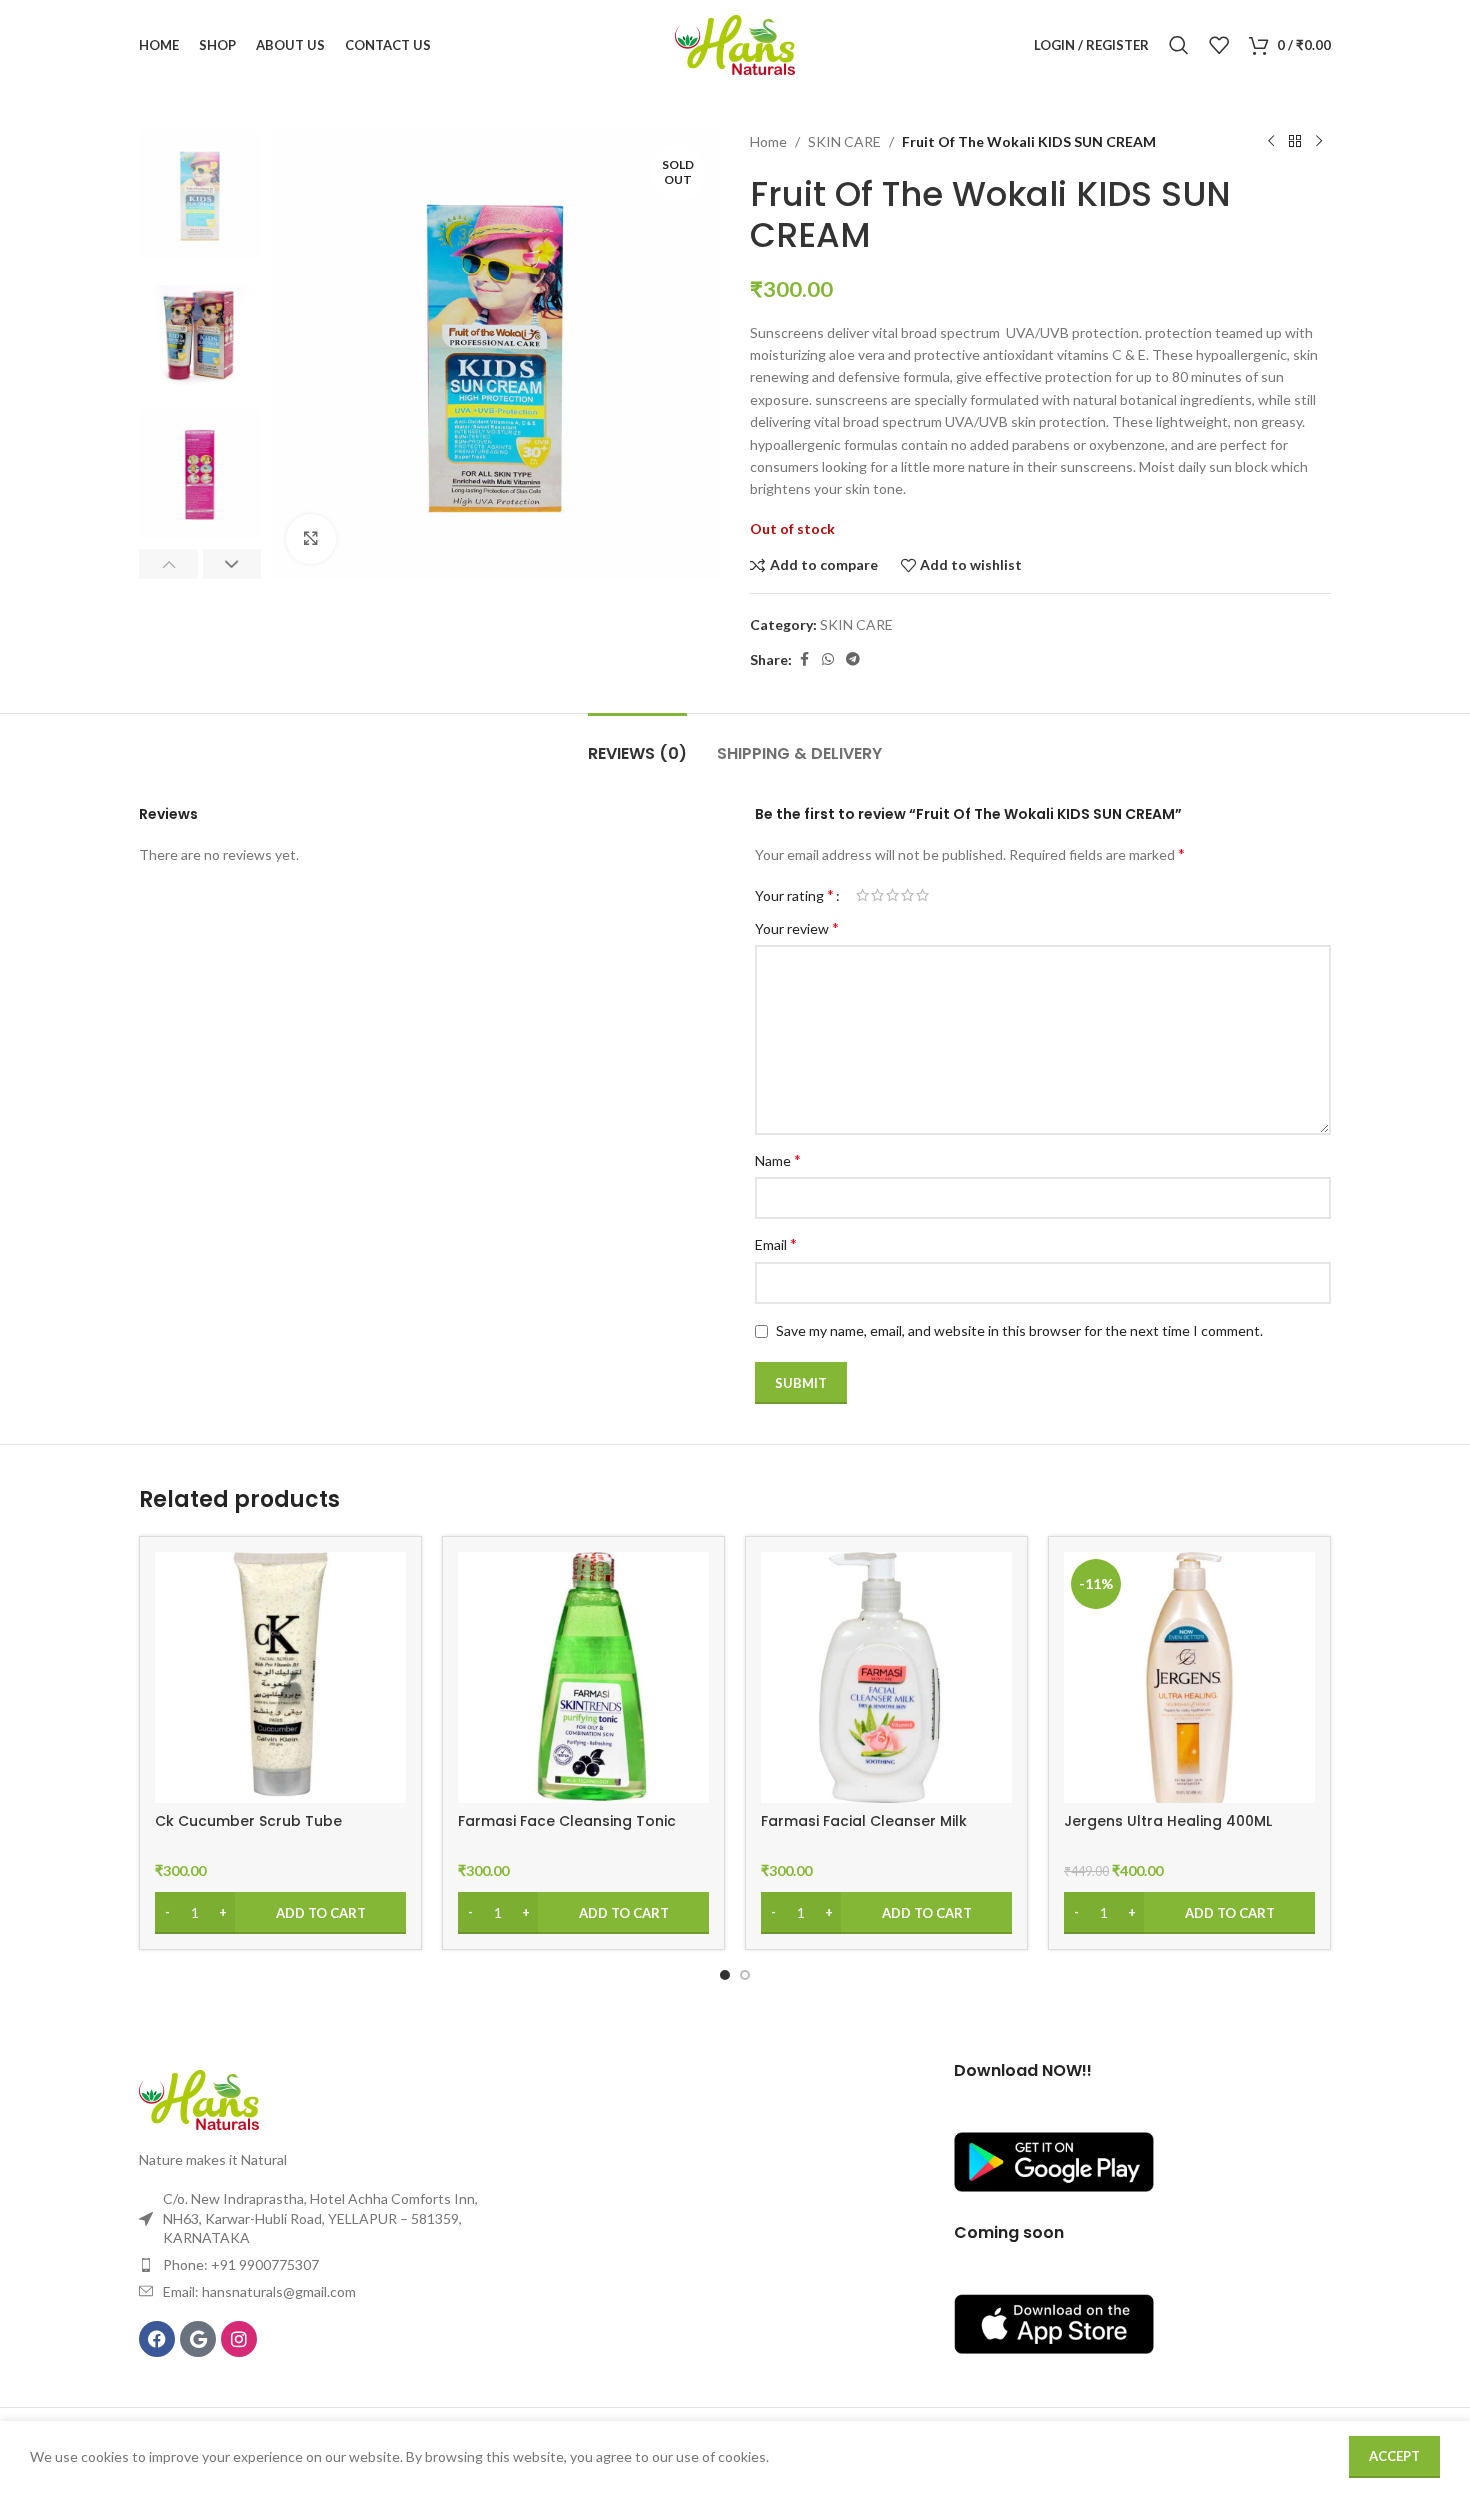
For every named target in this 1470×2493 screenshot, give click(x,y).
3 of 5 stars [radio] (892, 895)
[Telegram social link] (853, 659)
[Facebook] (157, 2339)
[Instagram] (239, 2339)
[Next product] (1319, 142)
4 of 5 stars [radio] (907, 895)
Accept (1394, 2456)
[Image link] (199, 2097)
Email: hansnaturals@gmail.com (259, 2291)
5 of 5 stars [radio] (922, 895)
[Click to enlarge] (311, 539)
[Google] (198, 2339)
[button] (168, 564)
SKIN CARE (844, 141)
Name (778, 1159)
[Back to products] (1295, 142)
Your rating (794, 895)
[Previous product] (1271, 142)
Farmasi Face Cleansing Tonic (567, 1821)
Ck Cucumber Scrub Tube (248, 1821)
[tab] (637, 743)
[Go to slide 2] (745, 1975)
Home (768, 141)
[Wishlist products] (1219, 45)
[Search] (1179, 45)
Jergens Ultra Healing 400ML (1168, 1821)
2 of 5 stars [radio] (877, 895)
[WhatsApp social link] (828, 659)
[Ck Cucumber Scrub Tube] (280, 1677)
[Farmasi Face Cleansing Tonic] (583, 1677)
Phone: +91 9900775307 (241, 2264)
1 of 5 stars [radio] (862, 895)
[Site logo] (735, 43)
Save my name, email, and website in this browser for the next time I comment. (1019, 1330)
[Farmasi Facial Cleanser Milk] (886, 1677)
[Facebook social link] (804, 659)
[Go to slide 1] (725, 1975)
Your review (797, 927)
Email (776, 1243)
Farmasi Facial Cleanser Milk (864, 1821)
